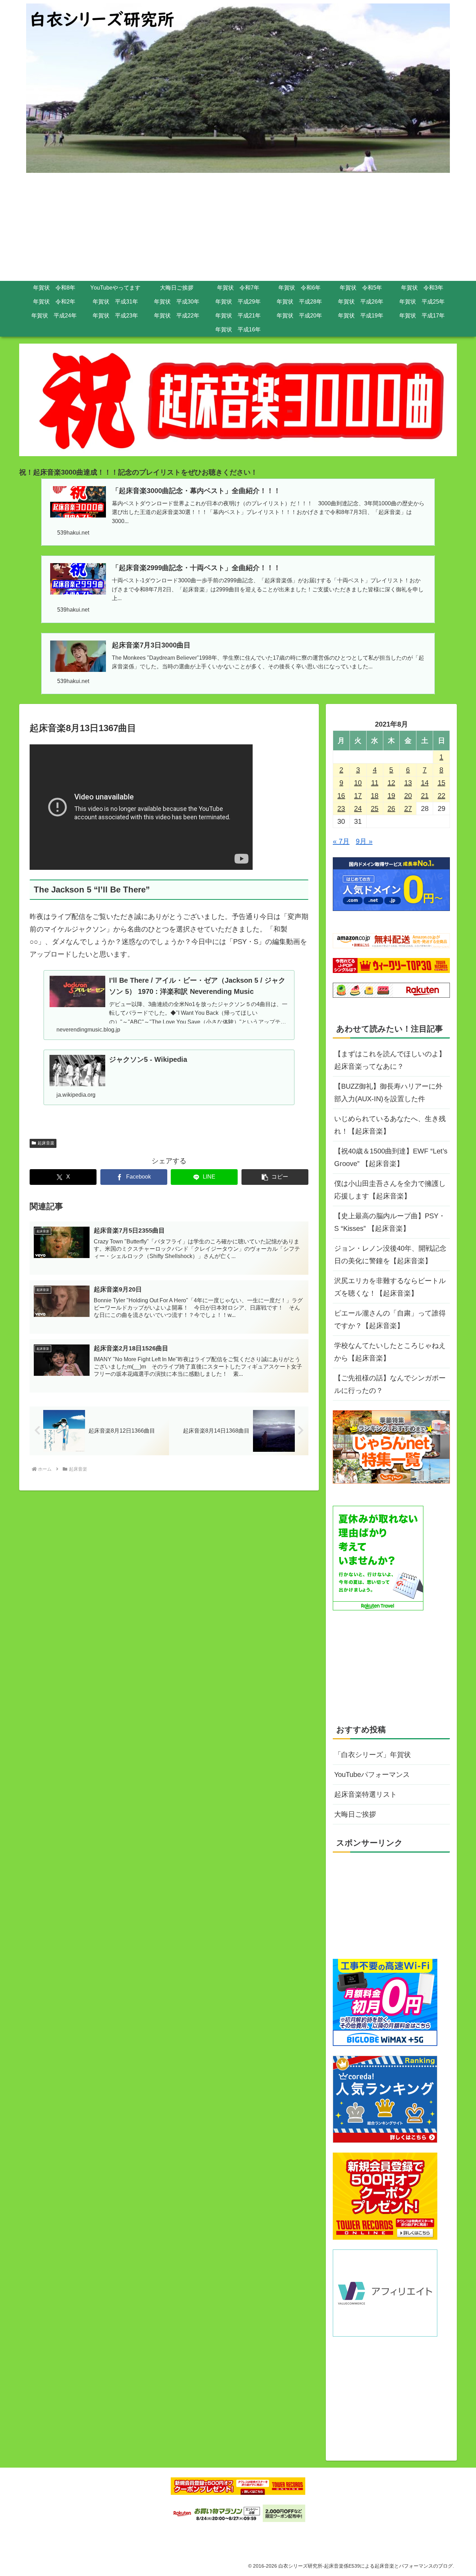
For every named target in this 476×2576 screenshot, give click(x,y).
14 (425, 783)
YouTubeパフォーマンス (372, 1774)
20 (408, 796)
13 (408, 783)
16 (341, 796)
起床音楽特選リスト (366, 1794)
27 (408, 808)
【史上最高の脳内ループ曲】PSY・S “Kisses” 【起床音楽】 (390, 1222)
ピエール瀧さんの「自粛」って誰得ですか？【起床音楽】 (390, 1319)
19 (391, 796)
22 (442, 796)
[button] (275, 1177)
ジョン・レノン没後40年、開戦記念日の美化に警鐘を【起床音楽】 (390, 1255)
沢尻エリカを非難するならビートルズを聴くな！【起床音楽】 (390, 1287)
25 (375, 808)
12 (391, 783)
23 (341, 808)
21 (425, 796)
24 (358, 808)
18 (375, 796)
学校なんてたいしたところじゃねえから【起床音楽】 (390, 1352)
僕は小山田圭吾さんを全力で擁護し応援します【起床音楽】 (390, 1190)
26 (391, 808)
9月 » (364, 841)
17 (358, 796)
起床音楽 (46, 1143)
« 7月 (341, 841)
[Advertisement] (238, 229)
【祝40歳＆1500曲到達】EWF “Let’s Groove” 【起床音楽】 (391, 1157)
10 (358, 783)
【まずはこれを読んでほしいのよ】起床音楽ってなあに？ (390, 1060)
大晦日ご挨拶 (355, 1814)
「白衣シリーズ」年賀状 (373, 1755)
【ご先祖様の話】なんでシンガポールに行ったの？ (390, 1384)
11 (375, 783)
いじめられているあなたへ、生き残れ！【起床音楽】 (390, 1125)
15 (442, 783)
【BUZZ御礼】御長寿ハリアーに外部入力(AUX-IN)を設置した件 (388, 1092)
